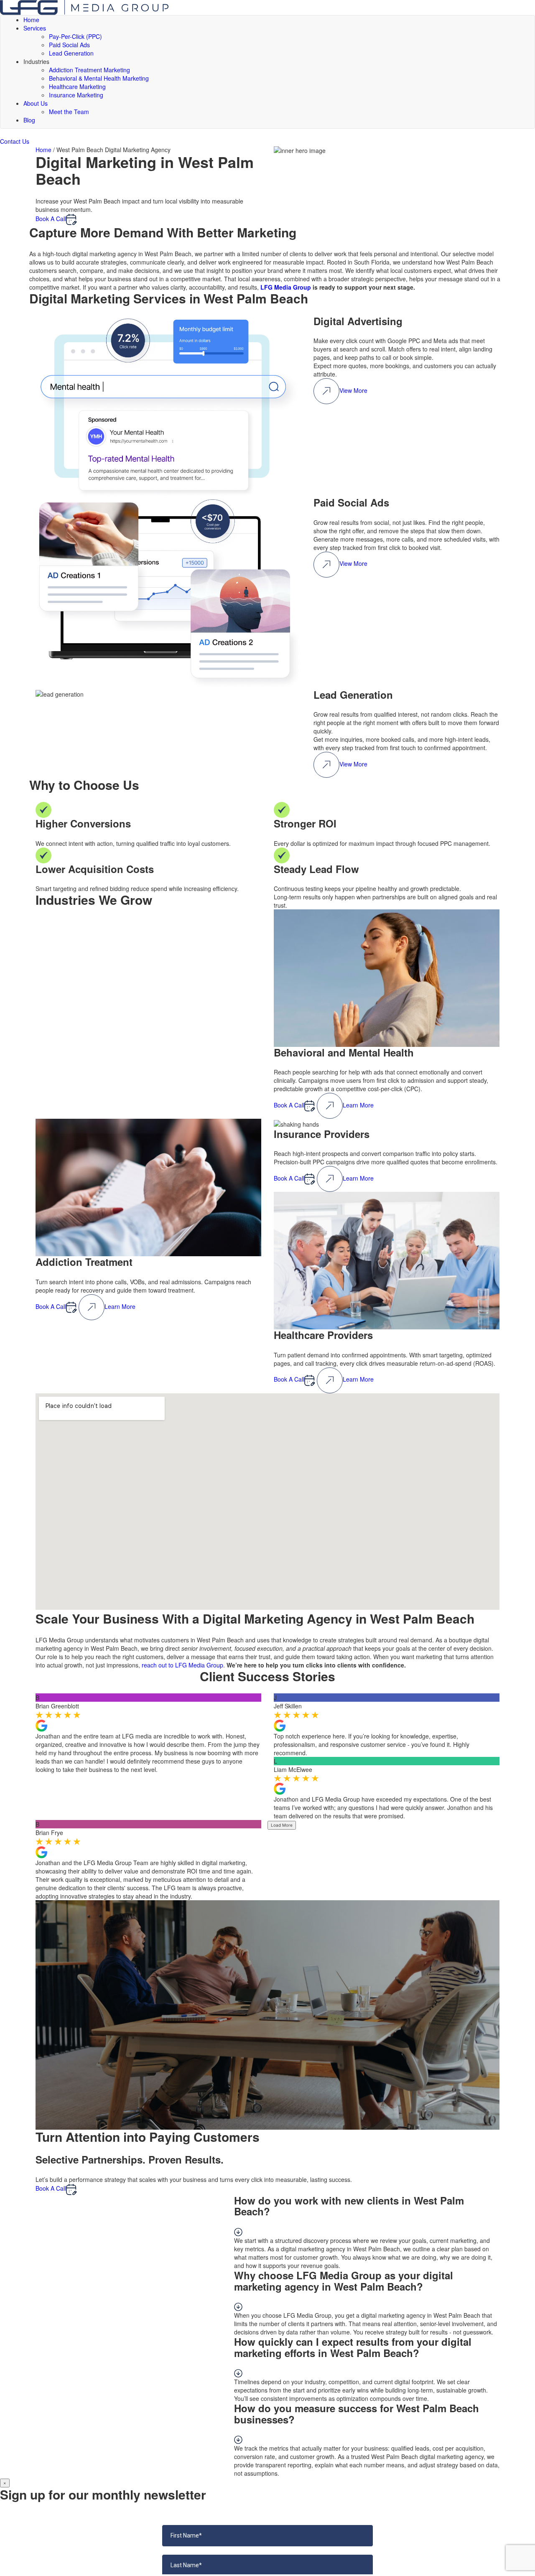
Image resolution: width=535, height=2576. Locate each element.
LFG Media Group (286, 287)
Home (31, 20)
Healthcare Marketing (77, 87)
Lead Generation (71, 53)
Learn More (358, 1105)
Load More (282, 1825)
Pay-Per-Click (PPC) (75, 36)
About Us (36, 103)
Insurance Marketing (76, 95)
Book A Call (51, 219)
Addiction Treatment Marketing (89, 70)
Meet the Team (69, 112)
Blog (29, 120)
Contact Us (15, 141)
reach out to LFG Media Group (182, 1665)
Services (35, 28)
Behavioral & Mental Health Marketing (99, 78)
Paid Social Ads (69, 45)
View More (353, 390)
